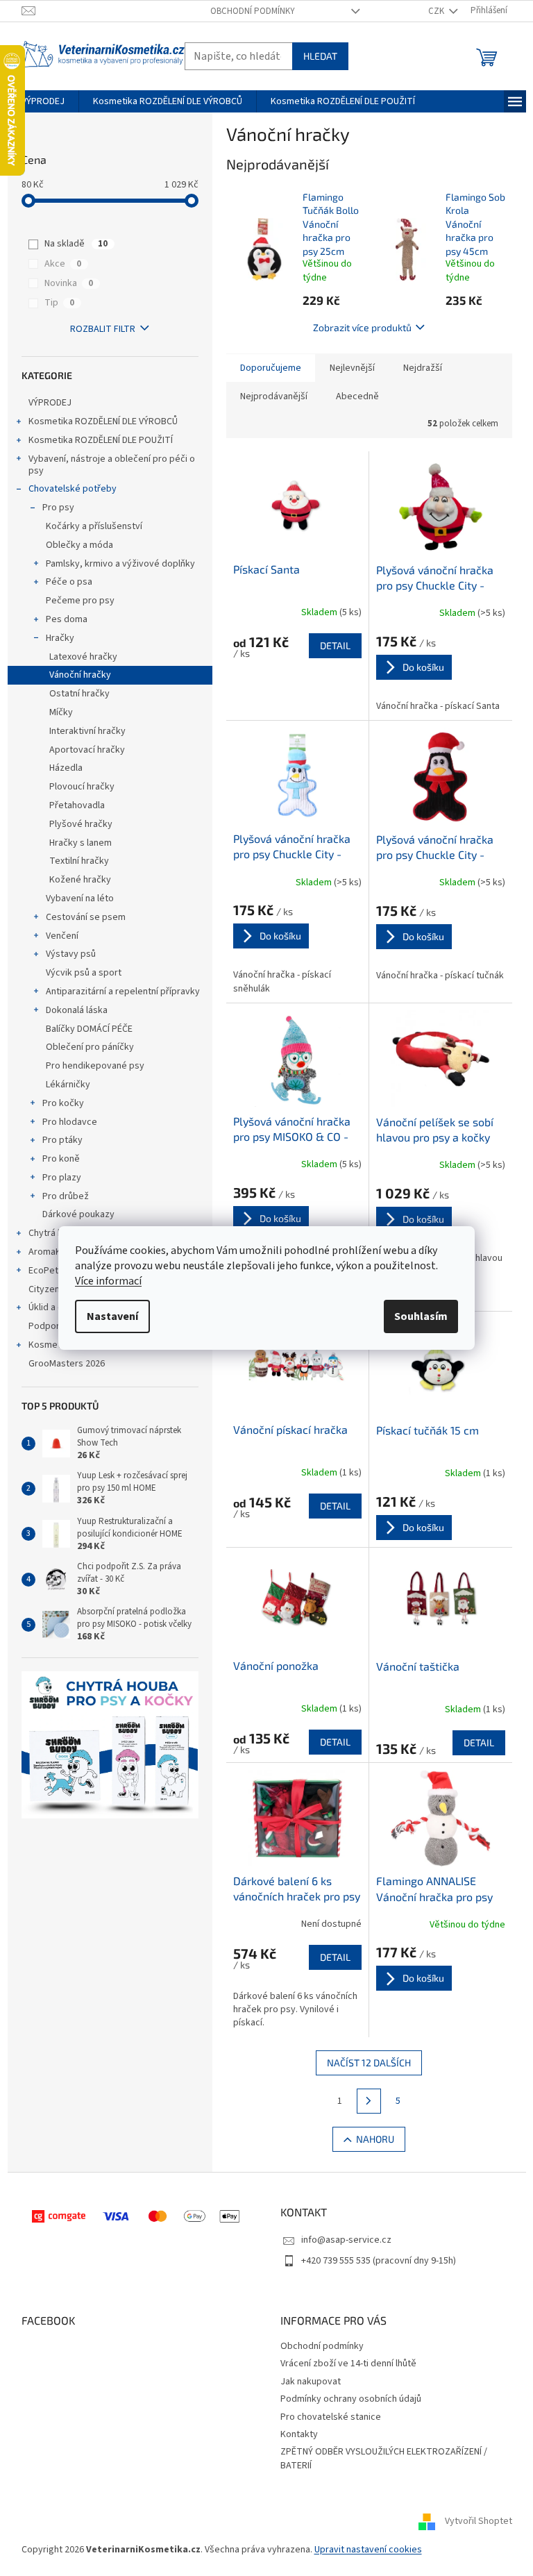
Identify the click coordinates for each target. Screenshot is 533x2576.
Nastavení (112, 1316)
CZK (437, 11)
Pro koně (61, 1159)
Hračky (60, 638)
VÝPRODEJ (50, 403)
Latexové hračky (83, 657)
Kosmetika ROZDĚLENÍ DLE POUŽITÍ (101, 440)
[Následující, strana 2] (369, 2101)
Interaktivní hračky (87, 731)
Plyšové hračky (81, 824)
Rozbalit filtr (103, 329)
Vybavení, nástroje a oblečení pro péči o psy (112, 465)
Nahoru (375, 2139)
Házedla (66, 768)
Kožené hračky (80, 880)
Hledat (320, 56)
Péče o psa (69, 582)
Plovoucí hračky (82, 787)
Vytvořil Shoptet (479, 2521)
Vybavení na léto (80, 898)
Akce (63, 264)
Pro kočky (63, 1103)
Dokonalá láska (77, 1010)
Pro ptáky (62, 1140)
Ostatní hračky (79, 694)
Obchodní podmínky (253, 11)
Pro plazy (62, 1178)
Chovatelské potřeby (73, 489)
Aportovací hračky (87, 750)
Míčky (61, 712)
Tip (59, 303)
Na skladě (76, 244)
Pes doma (67, 619)
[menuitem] (43, 101)
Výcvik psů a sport (84, 973)
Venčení (62, 936)
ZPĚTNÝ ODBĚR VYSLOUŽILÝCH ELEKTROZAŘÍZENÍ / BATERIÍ (384, 2458)
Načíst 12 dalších (369, 2063)
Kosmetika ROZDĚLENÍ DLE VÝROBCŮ (103, 421)
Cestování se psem (86, 917)
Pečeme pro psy (80, 601)
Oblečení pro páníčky (90, 1047)
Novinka (69, 283)
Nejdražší (423, 368)
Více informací (108, 1281)
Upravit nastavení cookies (368, 2550)
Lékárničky (68, 1085)
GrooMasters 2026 (67, 1364)
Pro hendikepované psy (95, 1066)
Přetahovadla (77, 805)
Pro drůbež (66, 1196)
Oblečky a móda (79, 545)
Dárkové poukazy (78, 1214)
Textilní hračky (79, 861)
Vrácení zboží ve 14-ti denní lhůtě (348, 2364)
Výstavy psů (71, 954)
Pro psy (58, 508)
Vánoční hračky (80, 675)
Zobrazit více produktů (362, 327)
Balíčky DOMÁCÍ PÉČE (89, 1029)
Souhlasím (421, 1316)
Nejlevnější (352, 368)
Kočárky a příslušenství (94, 526)
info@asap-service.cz (346, 2240)
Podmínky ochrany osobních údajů (351, 2399)
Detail (335, 645)
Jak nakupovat (311, 2382)
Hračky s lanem (81, 843)
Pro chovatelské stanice (331, 2417)
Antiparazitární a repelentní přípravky (123, 992)
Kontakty (299, 2434)
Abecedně (357, 396)
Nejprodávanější (274, 396)
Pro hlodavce (70, 1122)
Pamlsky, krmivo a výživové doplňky (120, 564)
